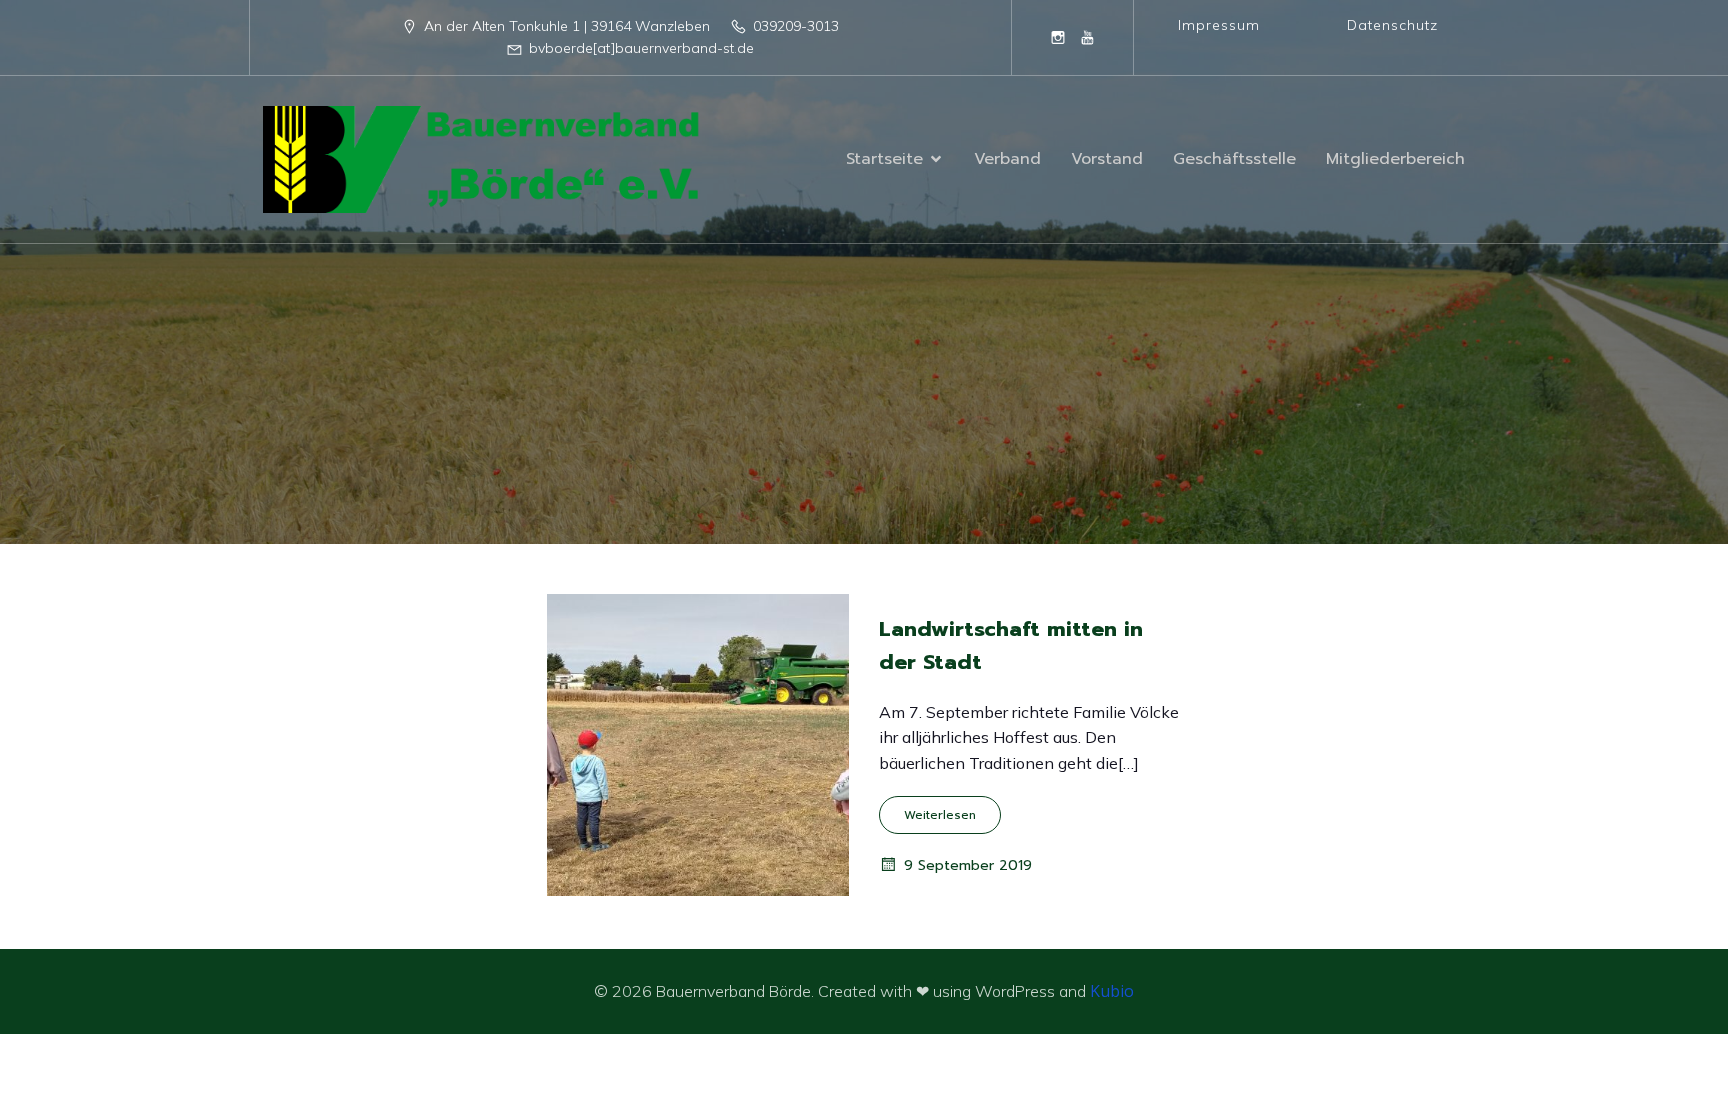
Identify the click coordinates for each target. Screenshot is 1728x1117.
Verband (1007, 159)
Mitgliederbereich (1395, 159)
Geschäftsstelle (1234, 159)
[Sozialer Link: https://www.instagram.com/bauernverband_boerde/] (1058, 37)
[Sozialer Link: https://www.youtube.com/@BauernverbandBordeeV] (1088, 37)
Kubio (1112, 991)
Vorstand (1107, 159)
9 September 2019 (968, 865)
